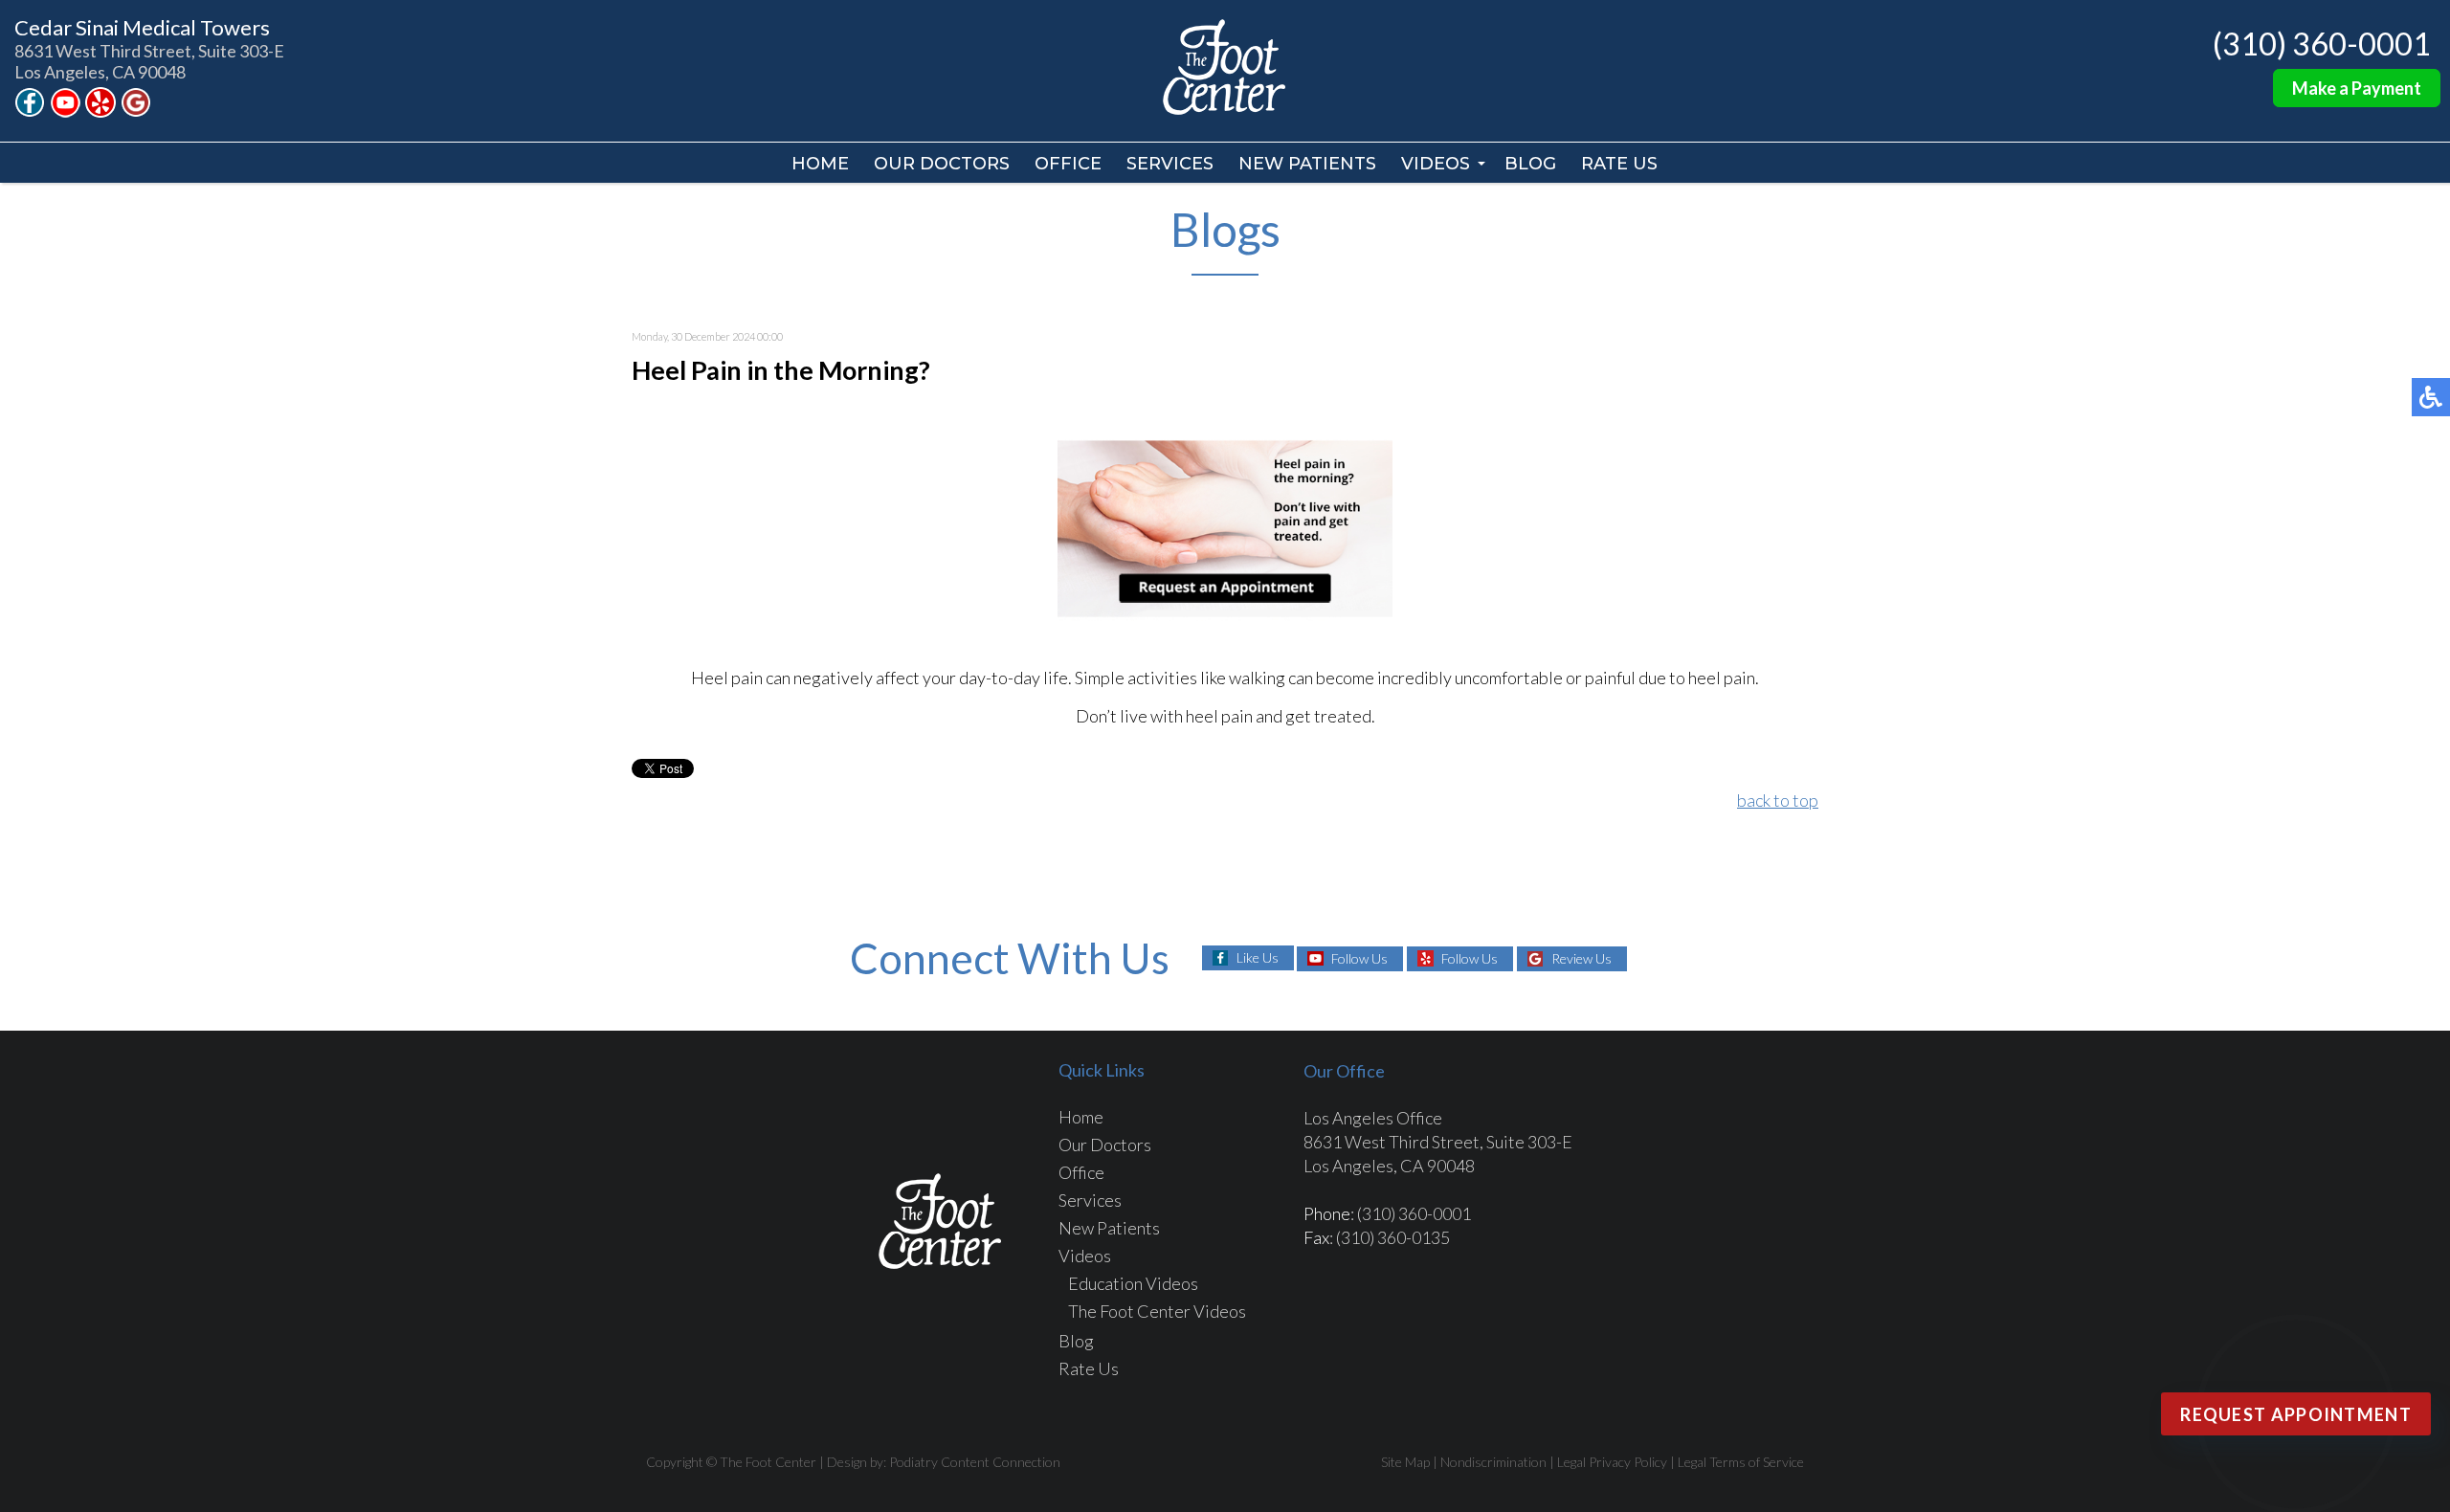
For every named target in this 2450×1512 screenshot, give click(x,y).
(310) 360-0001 (2322, 44)
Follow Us (1359, 958)
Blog (1530, 164)
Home (820, 164)
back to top (1778, 800)
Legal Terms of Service (1741, 1462)
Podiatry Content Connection (975, 1462)
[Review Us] (136, 110)
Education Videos (1133, 1283)
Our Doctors (942, 164)
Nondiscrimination (1493, 1462)
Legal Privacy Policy (1612, 1462)
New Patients (1307, 164)
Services (1170, 164)
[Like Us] (30, 110)
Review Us (1581, 958)
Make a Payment (2357, 88)
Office (1068, 164)
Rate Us (1619, 164)
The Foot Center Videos (1157, 1311)
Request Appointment (2296, 1414)
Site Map (1405, 1462)
